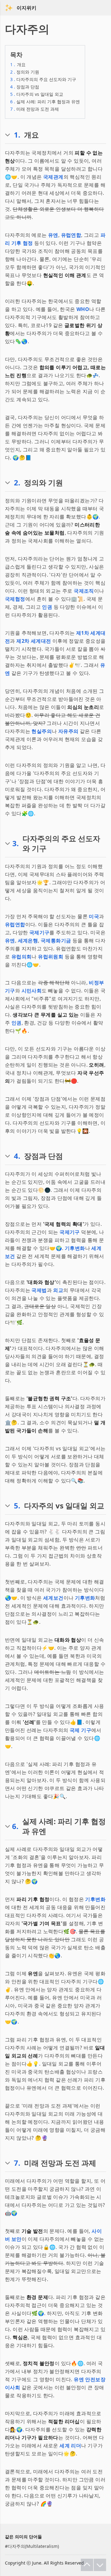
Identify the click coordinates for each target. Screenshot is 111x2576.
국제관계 (53, 177)
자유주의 (68, 731)
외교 (58, 1290)
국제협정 (15, 599)
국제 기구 (80, 1730)
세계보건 (53, 1598)
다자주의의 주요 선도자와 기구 (43, 79)
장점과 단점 (25, 87)
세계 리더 (70, 2446)
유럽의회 (22, 957)
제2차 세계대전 (34, 641)
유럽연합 (71, 235)
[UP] (87, 2565)
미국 (94, 916)
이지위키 (27, 8)
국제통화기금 (56, 940)
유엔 (53, 235)
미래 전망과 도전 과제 (35, 109)
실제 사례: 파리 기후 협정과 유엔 (45, 102)
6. (15, 1826)
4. (17, 1156)
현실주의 (42, 731)
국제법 (39, 1290)
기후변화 (75, 1248)
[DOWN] (100, 2565)
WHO (83, 309)
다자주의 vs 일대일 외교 (37, 94)
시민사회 (32, 991)
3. (16, 843)
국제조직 (84, 591)
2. (17, 483)
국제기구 (39, 932)
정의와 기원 (25, 72)
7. (17, 2163)
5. (17, 1506)
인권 (47, 607)
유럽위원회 (51, 957)
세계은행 (28, 940)
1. (17, 135)
